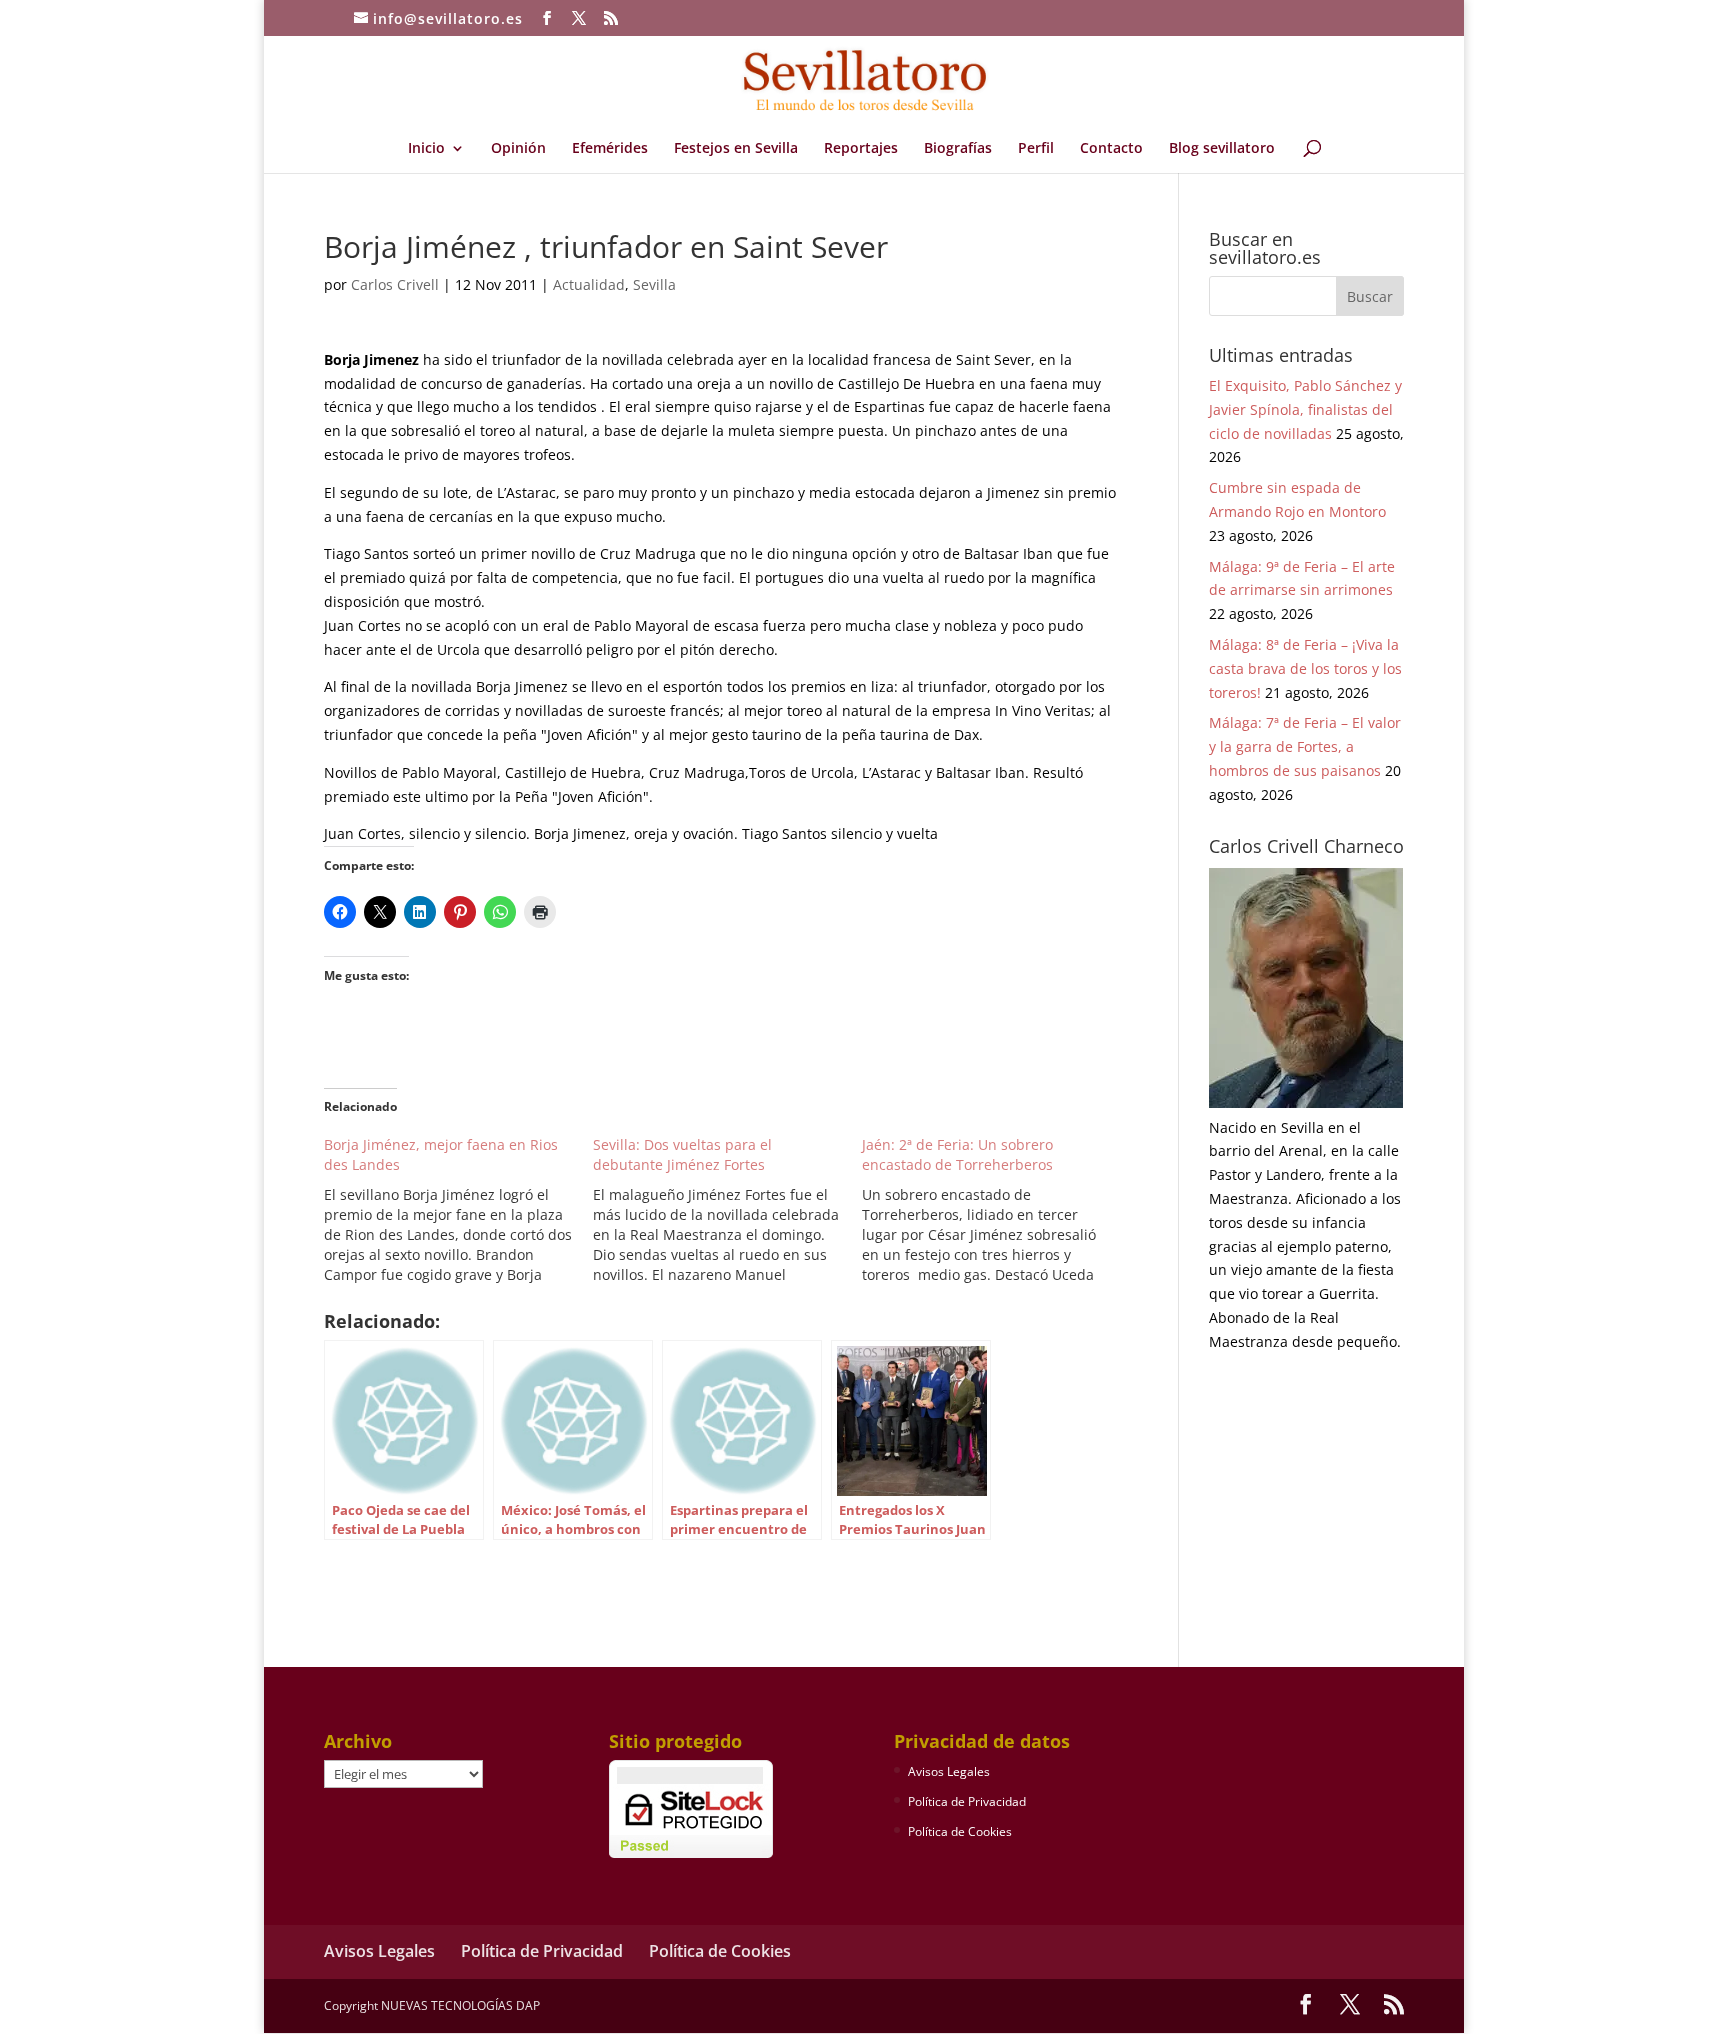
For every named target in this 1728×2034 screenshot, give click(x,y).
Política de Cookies (960, 1831)
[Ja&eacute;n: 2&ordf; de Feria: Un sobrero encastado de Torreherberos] (996, 1210)
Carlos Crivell (395, 284)
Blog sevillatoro (1222, 149)
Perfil (1036, 149)
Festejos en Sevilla (736, 149)
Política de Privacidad (967, 1801)
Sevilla (654, 284)
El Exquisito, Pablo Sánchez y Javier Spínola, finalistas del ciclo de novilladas (1305, 409)
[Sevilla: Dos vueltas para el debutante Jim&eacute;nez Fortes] (727, 1210)
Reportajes (861, 149)
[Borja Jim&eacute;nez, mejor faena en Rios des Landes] (458, 1210)
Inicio (426, 149)
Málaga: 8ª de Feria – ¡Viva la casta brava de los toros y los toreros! (1305, 668)
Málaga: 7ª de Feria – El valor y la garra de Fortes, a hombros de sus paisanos (1305, 746)
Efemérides (610, 149)
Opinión (518, 149)
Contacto (1111, 149)
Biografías (958, 149)
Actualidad (589, 284)
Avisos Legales (949, 1771)
